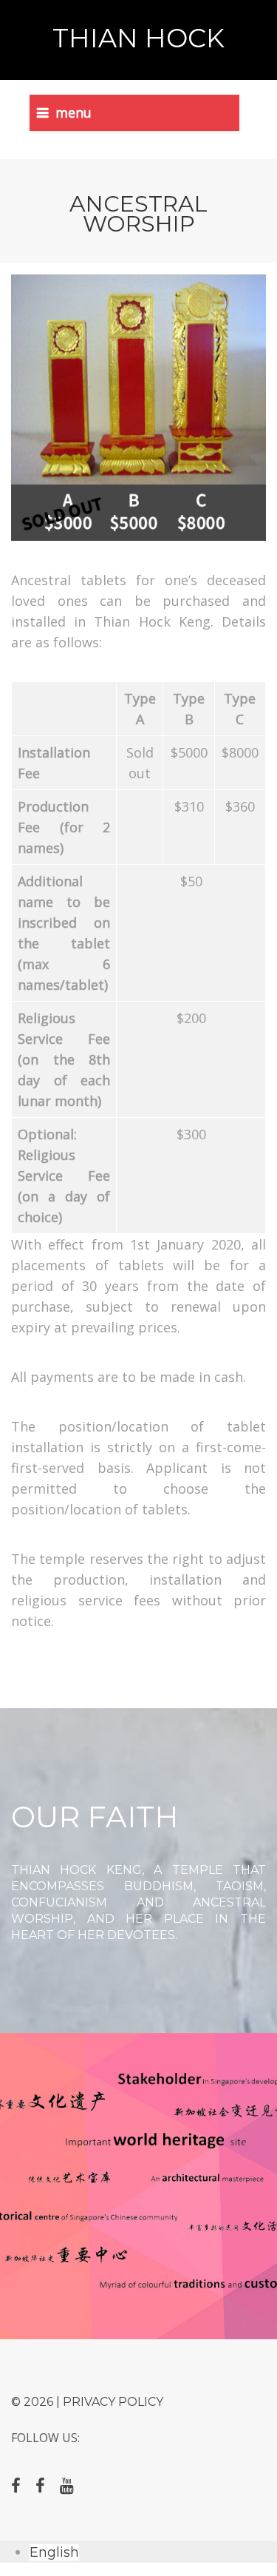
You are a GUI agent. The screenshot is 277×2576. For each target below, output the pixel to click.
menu (73, 112)
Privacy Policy (113, 2402)
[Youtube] (67, 2486)
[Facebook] (16, 2486)
